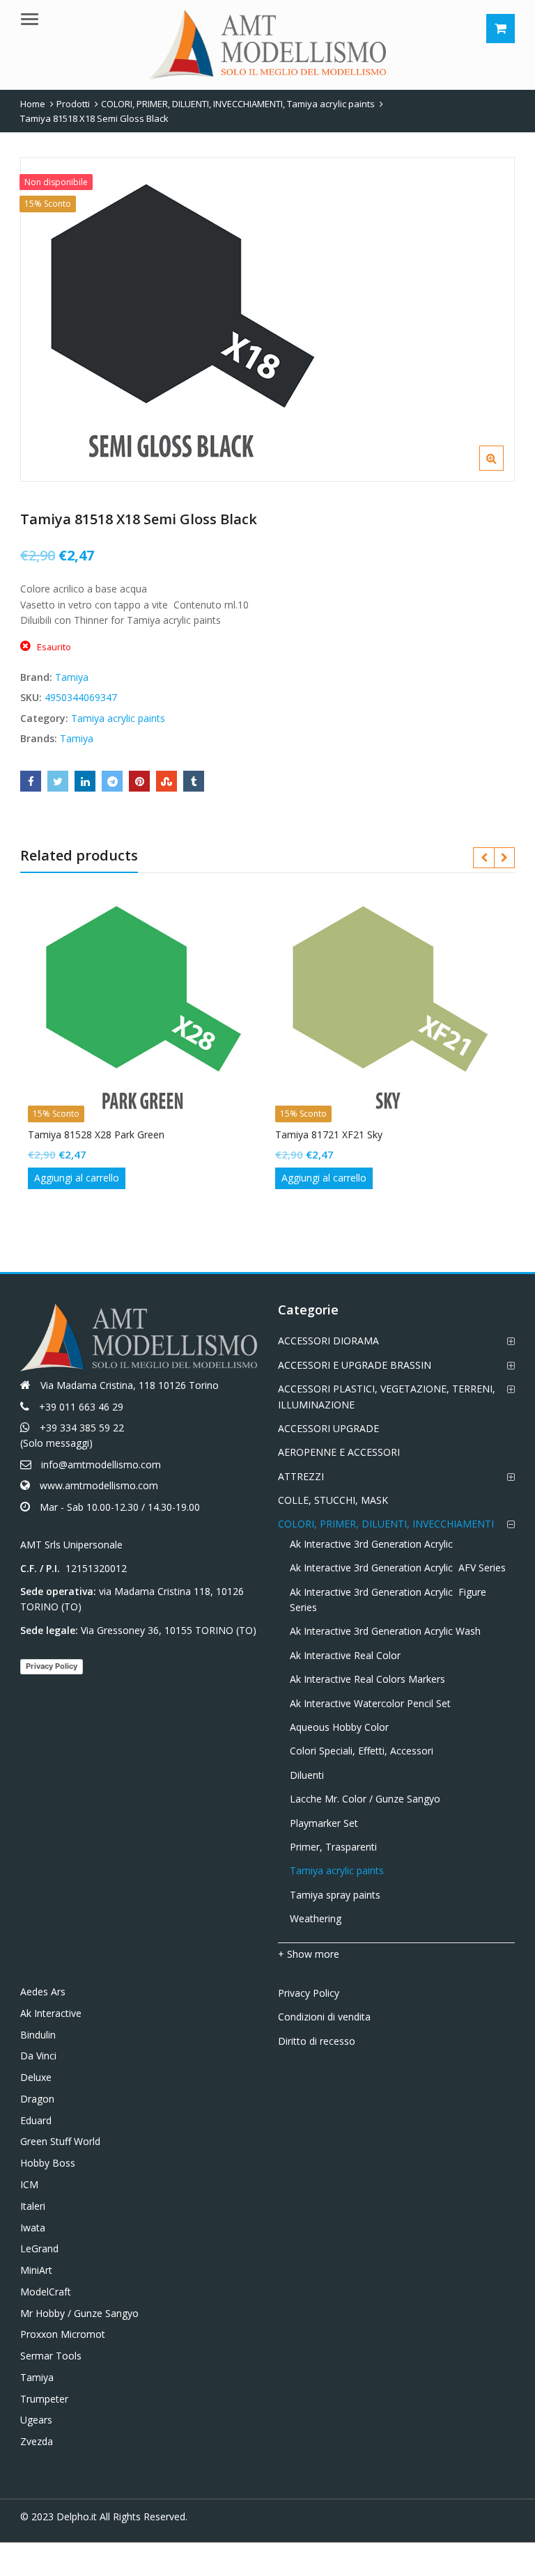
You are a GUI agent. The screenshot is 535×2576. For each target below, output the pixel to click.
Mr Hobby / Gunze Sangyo (79, 2313)
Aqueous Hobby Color (339, 1727)
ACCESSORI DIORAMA (328, 1341)
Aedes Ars (43, 1992)
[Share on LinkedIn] (85, 781)
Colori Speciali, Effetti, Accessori (362, 1751)
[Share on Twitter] (58, 781)
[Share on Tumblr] (194, 781)
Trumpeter (44, 2399)
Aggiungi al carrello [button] (77, 1178)
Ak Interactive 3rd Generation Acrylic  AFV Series (398, 1568)
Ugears (36, 2420)
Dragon (37, 2099)
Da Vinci (38, 2056)
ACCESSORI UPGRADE (328, 1428)
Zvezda (37, 2441)
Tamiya (72, 677)
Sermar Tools (51, 2356)
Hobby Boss (48, 2163)
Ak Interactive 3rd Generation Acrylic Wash (385, 1631)
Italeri (33, 2206)
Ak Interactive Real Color (345, 1655)
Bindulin (38, 2035)
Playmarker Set (324, 1823)
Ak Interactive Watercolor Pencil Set (370, 1703)
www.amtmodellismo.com (99, 1485)
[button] (503, 469)
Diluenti (307, 1775)
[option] (267, 320)
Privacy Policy (52, 1666)
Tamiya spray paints (335, 1895)
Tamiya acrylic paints (118, 718)
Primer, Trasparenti (333, 1847)
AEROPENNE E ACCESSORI (339, 1452)
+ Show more (309, 1954)
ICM (29, 2184)
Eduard (36, 2120)
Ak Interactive (51, 2013)
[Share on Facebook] (31, 781)
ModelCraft (46, 2292)
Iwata (33, 2228)
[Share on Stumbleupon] (166, 781)
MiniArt (36, 2270)
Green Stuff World (60, 2141)
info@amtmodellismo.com (101, 1464)
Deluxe (36, 2077)
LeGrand (39, 2248)
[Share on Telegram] (112, 781)
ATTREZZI (301, 1476)
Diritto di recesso (317, 2041)
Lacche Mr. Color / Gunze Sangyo (365, 1799)
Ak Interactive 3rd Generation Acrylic (371, 1544)
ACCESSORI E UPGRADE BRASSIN (355, 1365)
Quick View (151, 1134)
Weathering (316, 1918)
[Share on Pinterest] (139, 781)
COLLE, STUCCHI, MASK (333, 1500)
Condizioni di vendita (324, 2017)
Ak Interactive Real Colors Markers (367, 1679)
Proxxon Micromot (63, 2334)
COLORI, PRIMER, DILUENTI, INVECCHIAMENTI (386, 1524)
